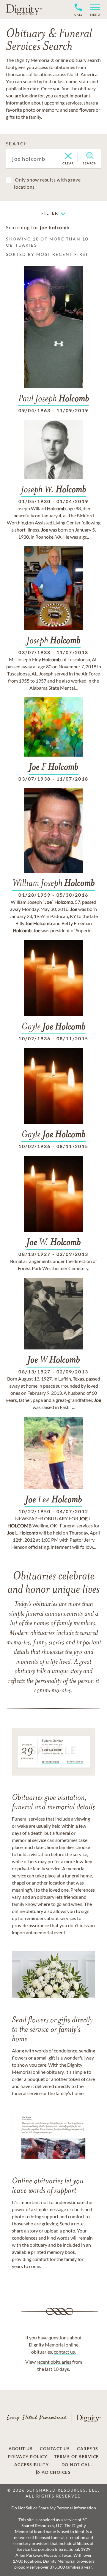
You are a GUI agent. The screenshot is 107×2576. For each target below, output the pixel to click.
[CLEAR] (68, 156)
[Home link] (24, 9)
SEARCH (17, 143)
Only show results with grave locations (47, 183)
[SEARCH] (90, 156)
